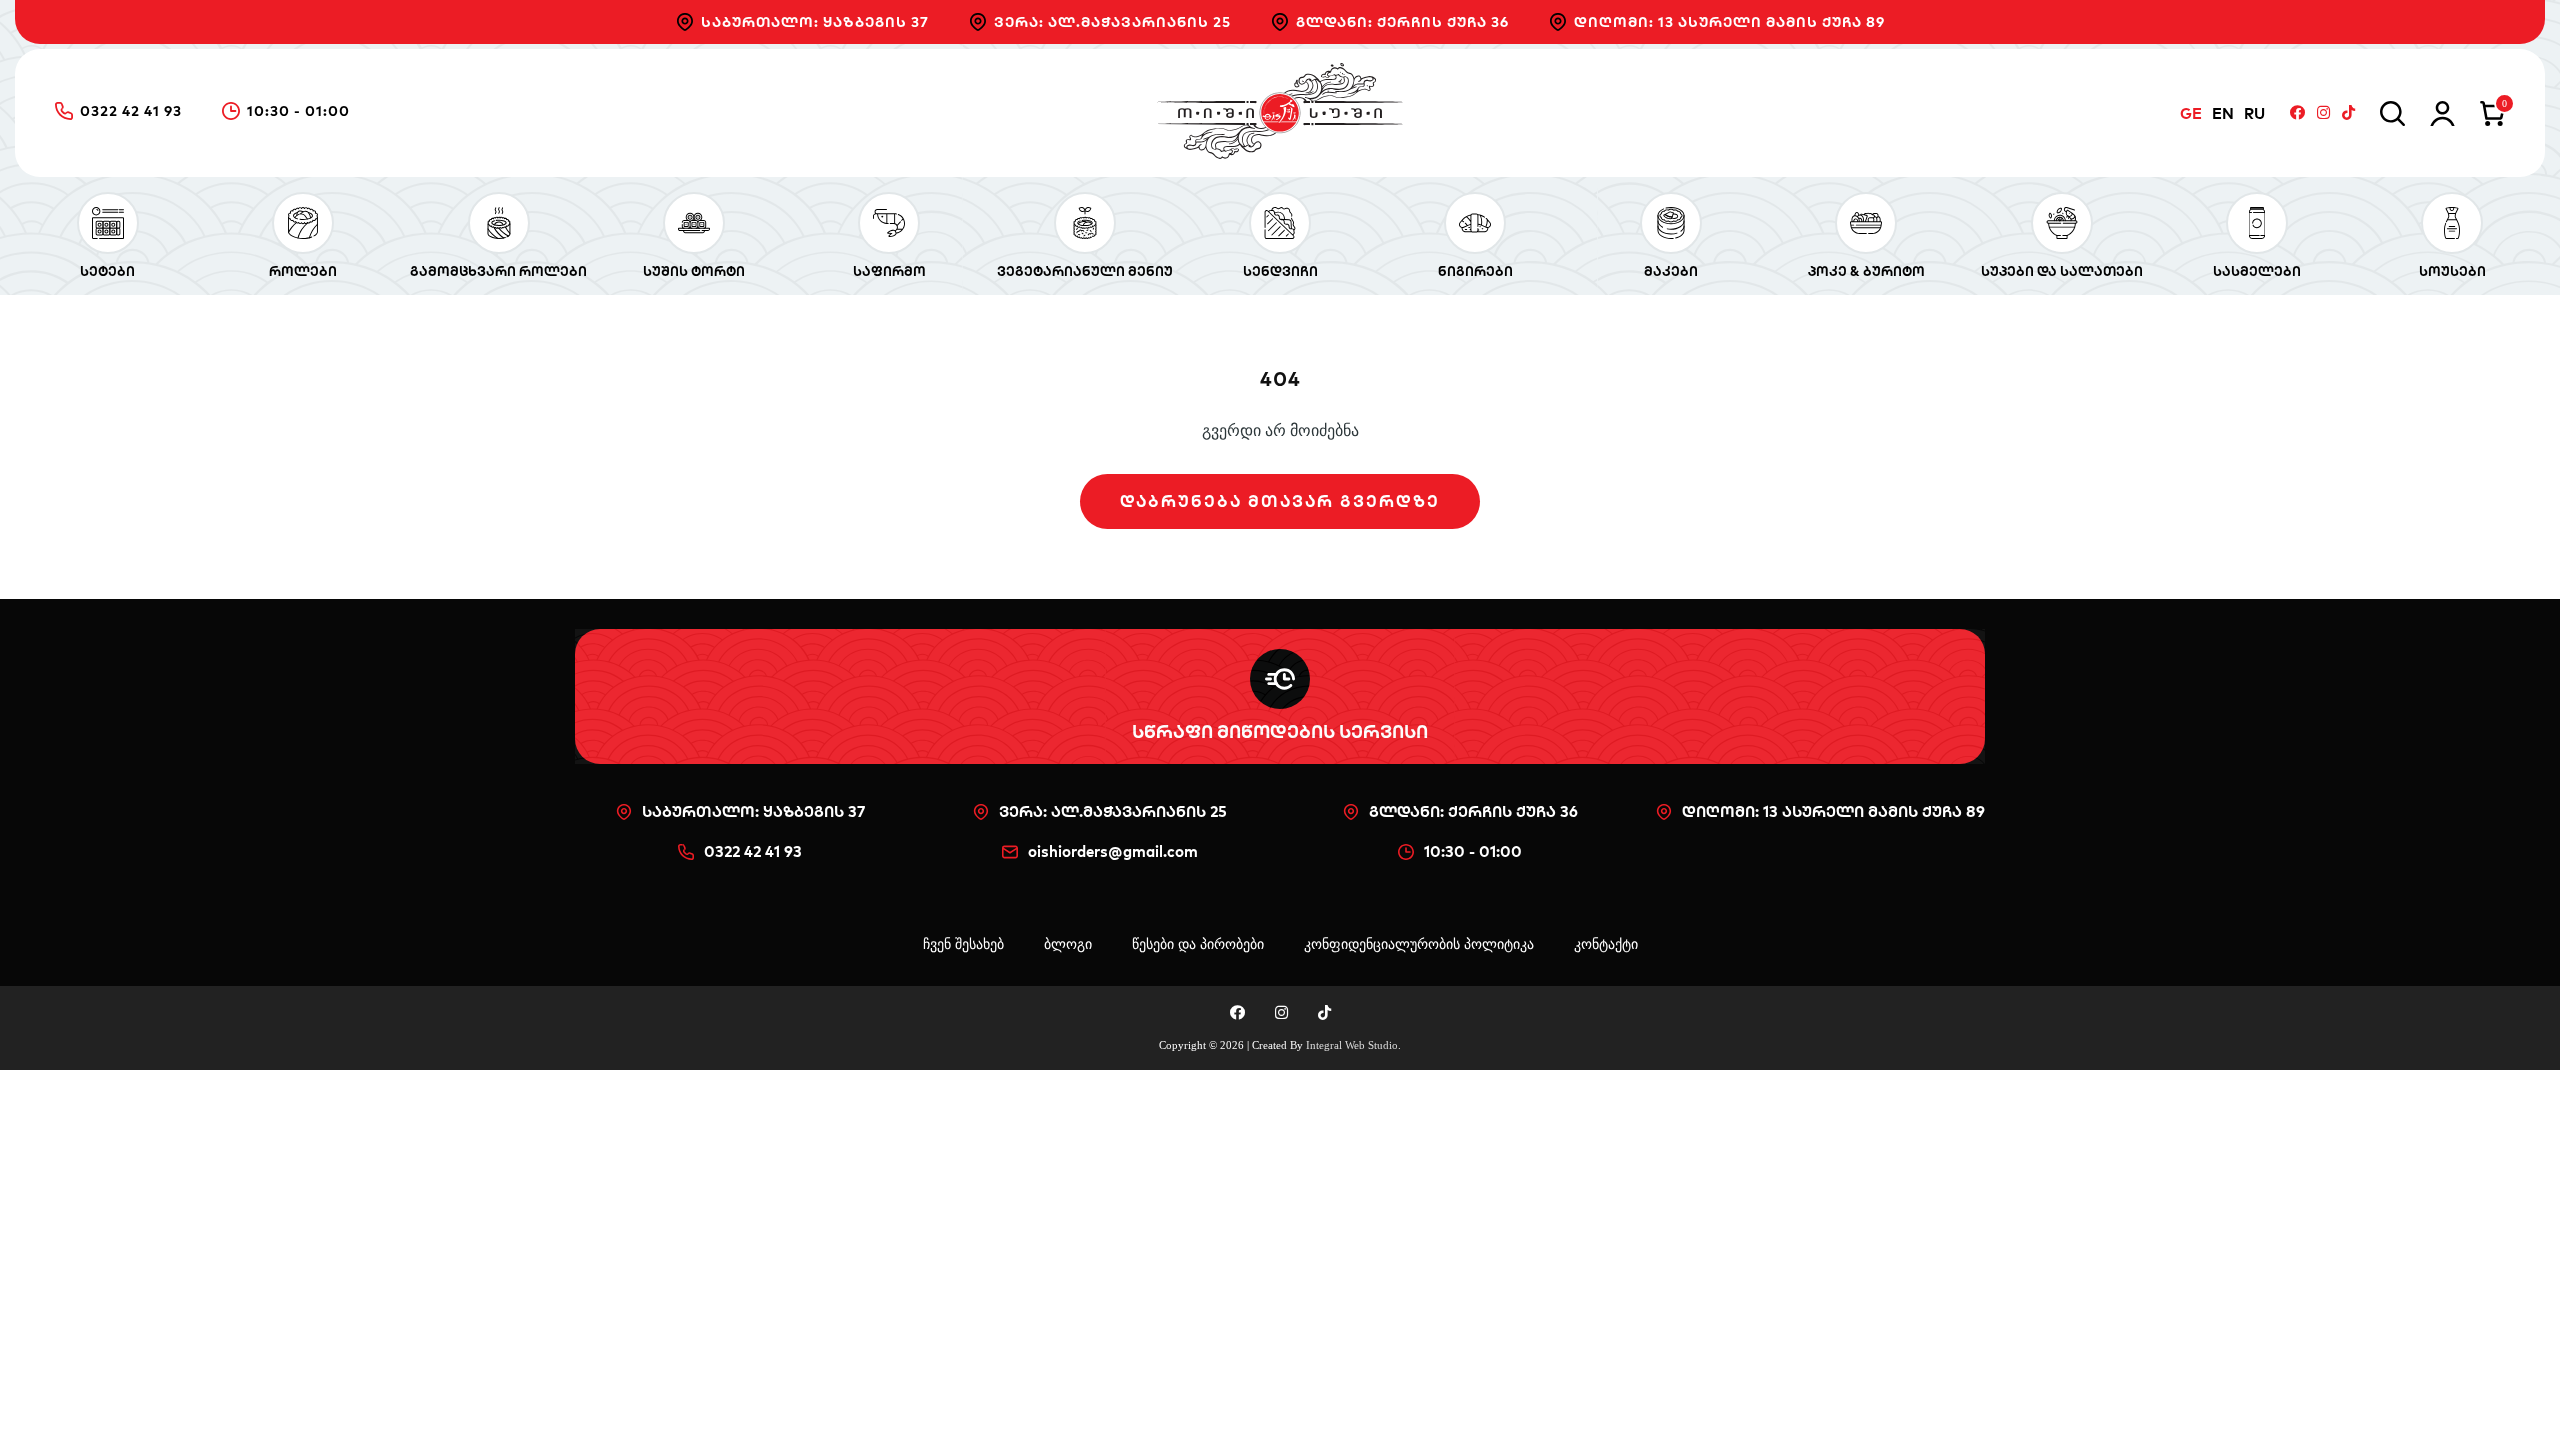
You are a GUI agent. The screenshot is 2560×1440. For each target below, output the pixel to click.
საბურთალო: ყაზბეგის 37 (815, 22)
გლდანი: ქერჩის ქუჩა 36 (1402, 22)
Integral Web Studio (1352, 1045)
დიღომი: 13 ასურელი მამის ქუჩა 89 (1729, 22)
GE (2191, 113)
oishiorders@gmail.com (1113, 851)
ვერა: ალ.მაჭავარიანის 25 (1112, 22)
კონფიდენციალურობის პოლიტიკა (1419, 944)
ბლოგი (1068, 944)
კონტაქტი (1606, 944)
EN (2223, 113)
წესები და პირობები (1198, 944)
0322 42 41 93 (131, 112)
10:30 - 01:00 (298, 112)
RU (2254, 113)
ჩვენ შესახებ (963, 944)
